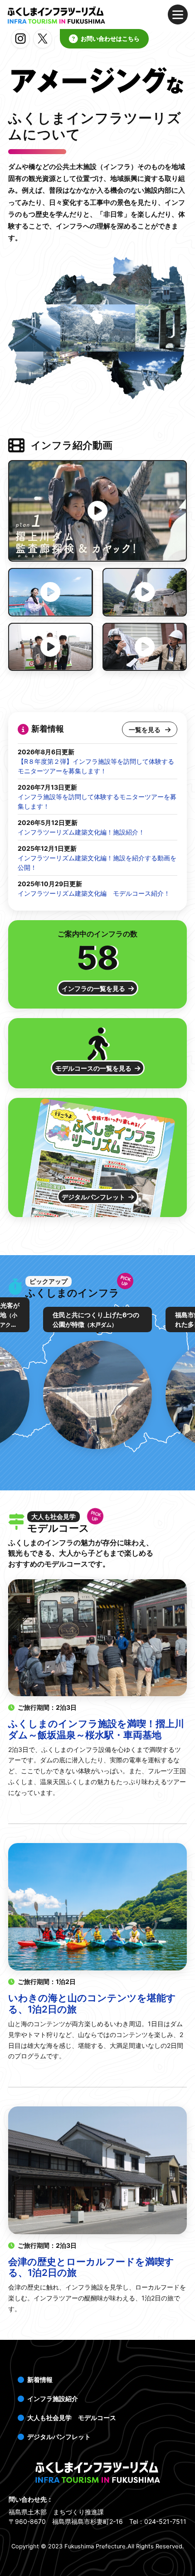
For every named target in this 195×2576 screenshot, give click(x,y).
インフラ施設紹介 (53, 2399)
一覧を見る (145, 730)
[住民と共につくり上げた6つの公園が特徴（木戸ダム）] (97, 1395)
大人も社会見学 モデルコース (72, 2418)
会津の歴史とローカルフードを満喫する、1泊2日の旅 (91, 2267)
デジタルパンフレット (93, 1197)
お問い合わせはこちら (110, 39)
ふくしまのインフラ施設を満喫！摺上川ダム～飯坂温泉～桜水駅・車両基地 (96, 1729)
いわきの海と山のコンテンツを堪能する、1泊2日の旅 (92, 2004)
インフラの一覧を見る (93, 988)
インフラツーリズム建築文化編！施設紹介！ (81, 832)
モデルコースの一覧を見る (93, 1068)
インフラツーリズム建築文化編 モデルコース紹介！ (94, 893)
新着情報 (40, 2380)
